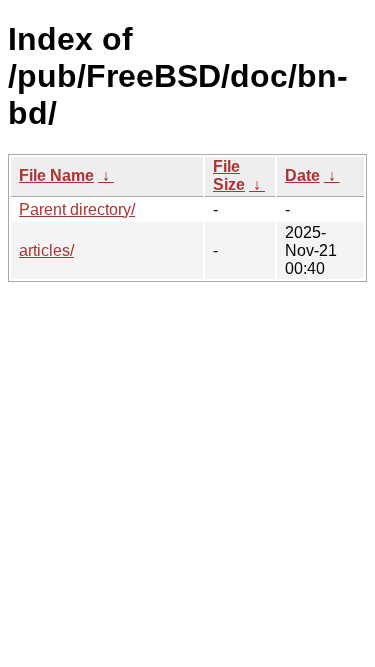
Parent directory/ (77, 209)
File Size (229, 175)
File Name (56, 175)
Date (302, 175)
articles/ (46, 250)
